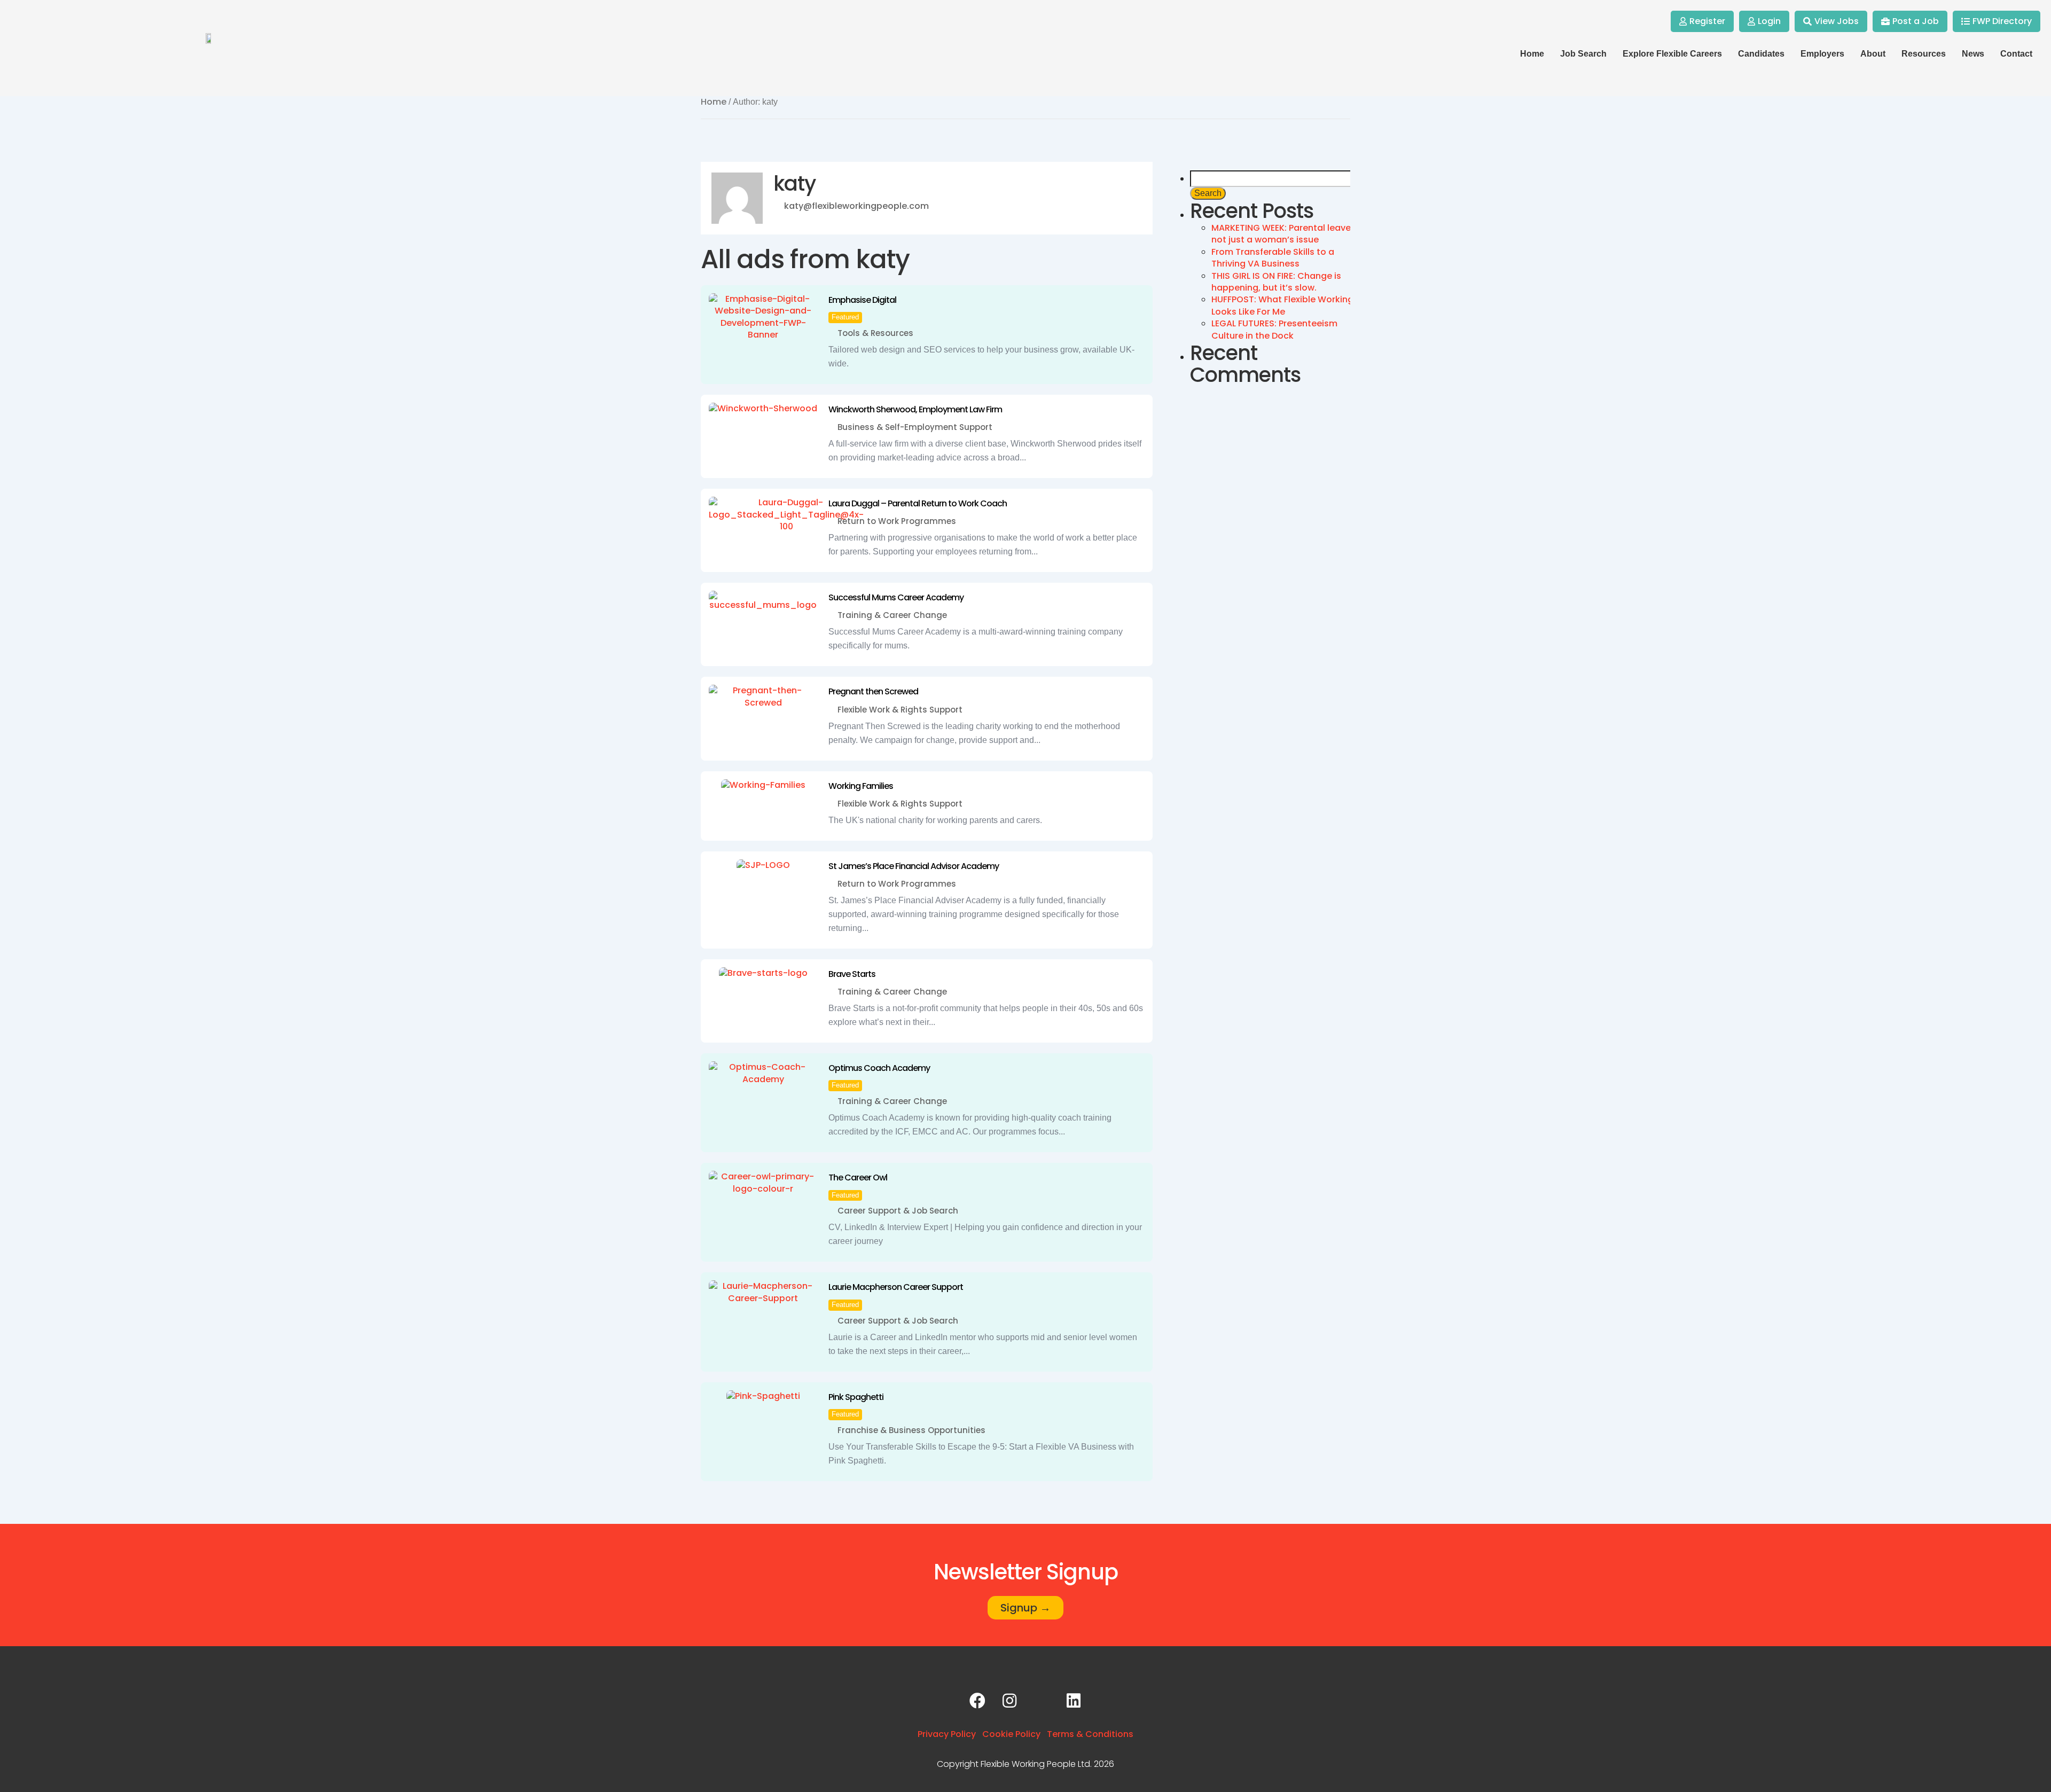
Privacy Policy (947, 1734)
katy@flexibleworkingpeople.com (856, 206)
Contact (2016, 54)
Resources (1924, 54)
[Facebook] (977, 1701)
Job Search (1583, 54)
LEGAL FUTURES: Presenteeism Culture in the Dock (1274, 329)
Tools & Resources (875, 333)
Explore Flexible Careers (1672, 54)
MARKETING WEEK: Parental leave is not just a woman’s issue (1286, 234)
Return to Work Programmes (897, 521)
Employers (1822, 54)
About (1873, 54)
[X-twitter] (1042, 1701)
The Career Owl (858, 1177)
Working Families (861, 786)
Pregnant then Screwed (873, 691)
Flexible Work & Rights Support (900, 710)
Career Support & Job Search (898, 1211)
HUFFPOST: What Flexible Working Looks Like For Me (1282, 305)
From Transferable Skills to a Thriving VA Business (1273, 258)
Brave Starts (852, 974)
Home (1532, 54)
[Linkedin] (1074, 1701)
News (1973, 54)
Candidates (1761, 54)
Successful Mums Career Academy (896, 597)
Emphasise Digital (862, 300)
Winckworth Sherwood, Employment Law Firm (915, 409)
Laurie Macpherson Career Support (896, 1287)
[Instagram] (1009, 1701)
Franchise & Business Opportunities (911, 1430)
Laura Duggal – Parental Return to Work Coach (918, 503)
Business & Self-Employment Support (915, 427)
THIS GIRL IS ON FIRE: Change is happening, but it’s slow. (1276, 282)
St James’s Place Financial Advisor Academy (914, 866)
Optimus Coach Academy (879, 1068)
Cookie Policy (1011, 1734)
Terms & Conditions (1090, 1734)
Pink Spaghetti (856, 1397)
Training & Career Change (892, 615)
